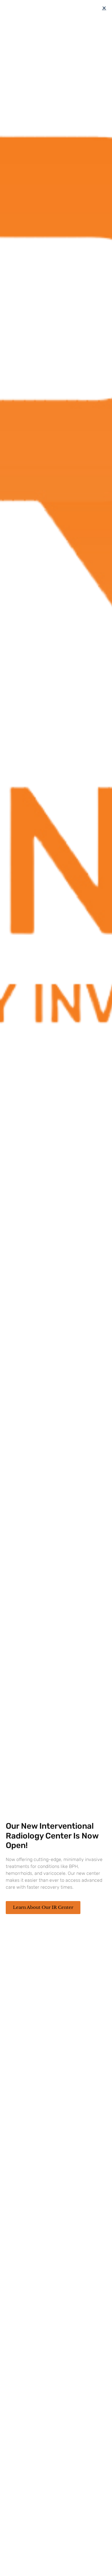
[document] (56, 1288)
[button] (104, 8)
